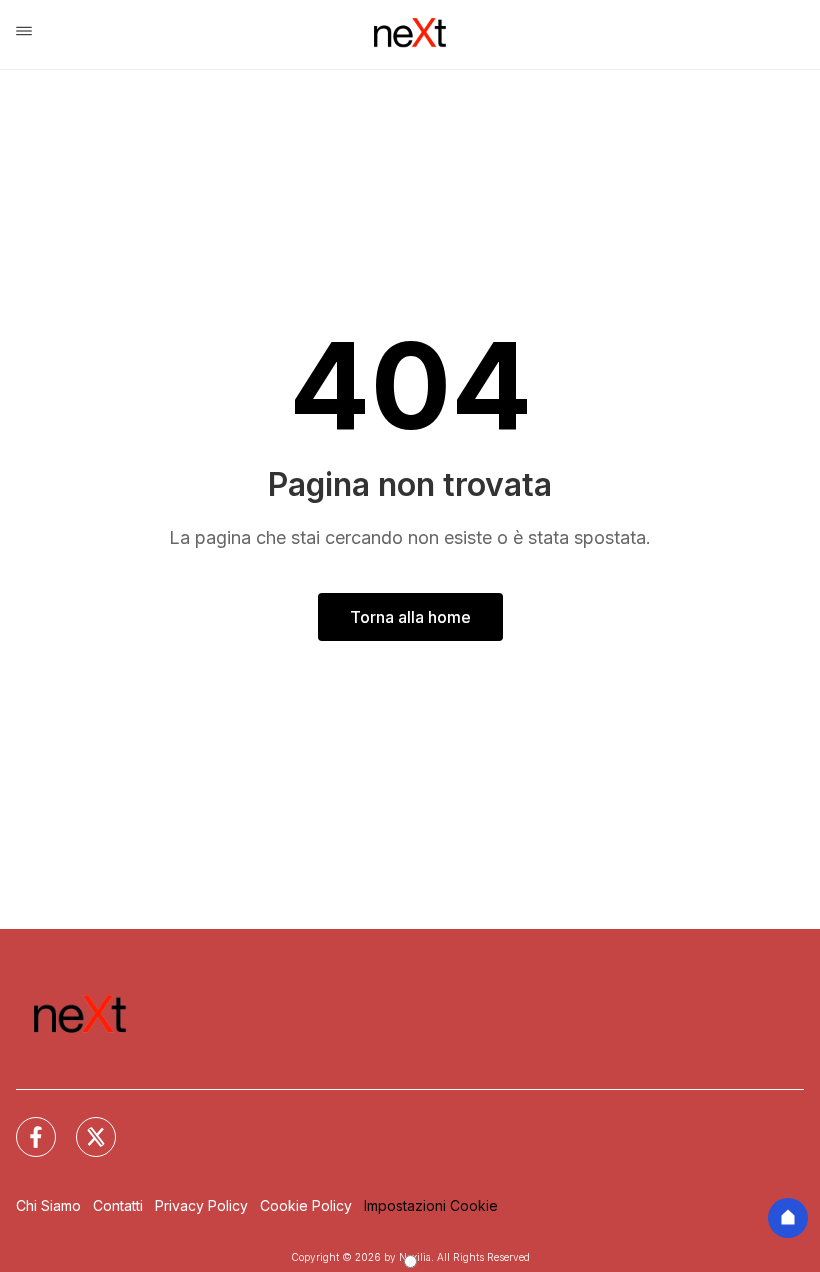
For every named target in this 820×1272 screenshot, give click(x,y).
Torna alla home (410, 617)
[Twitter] (84, 1125)
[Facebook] (24, 1125)
